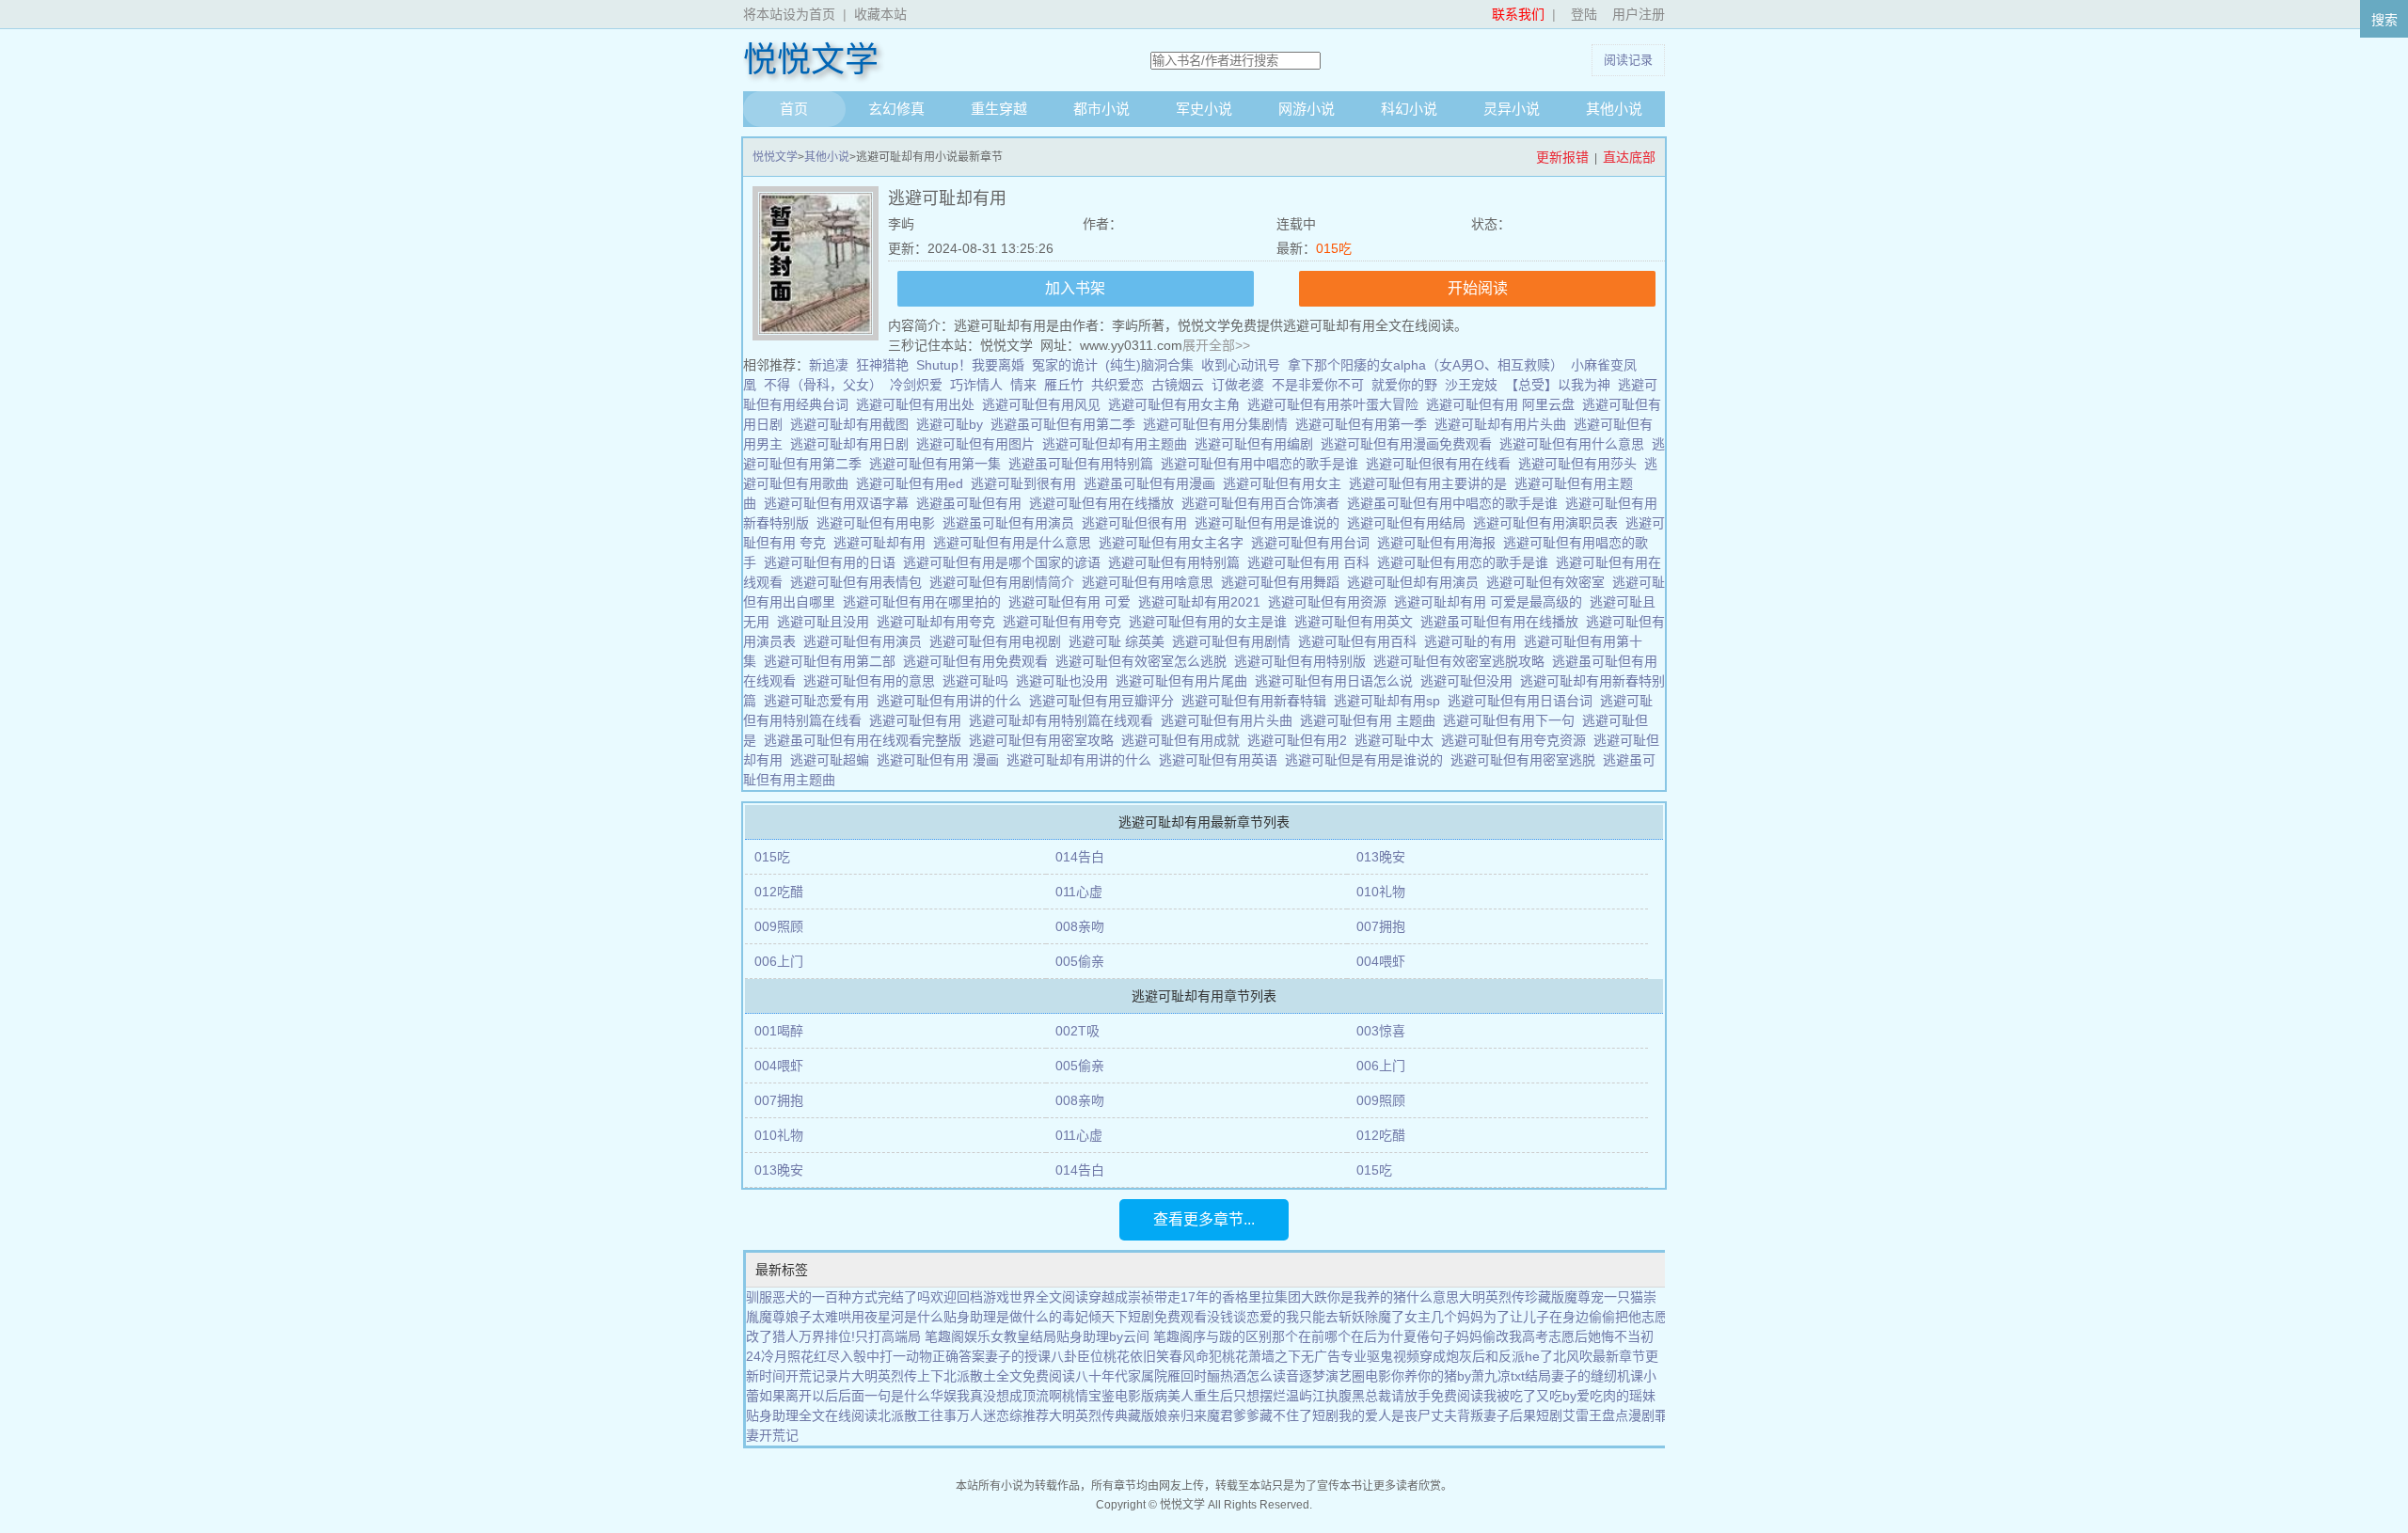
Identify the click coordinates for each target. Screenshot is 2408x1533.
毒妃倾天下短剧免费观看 (1134, 1317)
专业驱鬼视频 (1380, 1356)
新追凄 (829, 365)
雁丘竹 (1064, 385)
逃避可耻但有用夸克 (1066, 622)
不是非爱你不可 (1318, 385)
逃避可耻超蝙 (833, 760)
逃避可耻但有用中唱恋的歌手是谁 (1263, 464)
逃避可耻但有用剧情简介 (1006, 582)
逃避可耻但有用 (919, 720)
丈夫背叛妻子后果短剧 (1497, 1415)
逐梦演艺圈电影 (1345, 1376)
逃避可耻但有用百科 (1361, 641)
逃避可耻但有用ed (913, 483)
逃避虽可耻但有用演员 (1012, 523)
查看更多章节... (1204, 1219)
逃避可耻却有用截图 (853, 424)
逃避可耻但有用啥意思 (1151, 582)
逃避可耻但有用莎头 (1581, 464)
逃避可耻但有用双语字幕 (840, 503)
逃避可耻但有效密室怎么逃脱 (1145, 661)
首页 (794, 109)
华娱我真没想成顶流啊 (996, 1396)
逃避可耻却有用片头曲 (1504, 424)
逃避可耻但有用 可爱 (1073, 602)
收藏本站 (880, 14)
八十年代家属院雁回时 (1141, 1376)
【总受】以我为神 (1558, 385)
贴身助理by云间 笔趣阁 (1125, 1336)
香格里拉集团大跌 (1275, 1297)
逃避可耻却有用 (883, 543)
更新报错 (1562, 157)
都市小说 (1101, 109)
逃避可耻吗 (979, 681)
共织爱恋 (1117, 385)
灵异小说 (1512, 109)
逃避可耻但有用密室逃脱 (1527, 760)
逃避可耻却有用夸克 (940, 622)
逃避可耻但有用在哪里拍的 (926, 602)
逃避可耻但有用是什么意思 (1016, 543)
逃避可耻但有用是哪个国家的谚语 (1006, 562)
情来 (1023, 385)
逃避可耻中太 (1398, 740)
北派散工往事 (917, 1415)
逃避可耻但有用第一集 (939, 464)
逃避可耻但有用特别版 (1304, 661)
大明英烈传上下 (897, 1376)
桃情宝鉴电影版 (1108, 1396)
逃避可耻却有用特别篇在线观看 (1065, 720)
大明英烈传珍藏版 (1512, 1297)
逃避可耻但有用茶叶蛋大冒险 (1337, 404)
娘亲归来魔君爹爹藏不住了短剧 (1246, 1415)
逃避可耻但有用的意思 (873, 681)
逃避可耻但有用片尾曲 (1185, 681)
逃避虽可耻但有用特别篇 (1085, 464)
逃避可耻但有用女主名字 (1175, 543)
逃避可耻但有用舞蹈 (1284, 582)
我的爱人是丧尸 (1385, 1415)
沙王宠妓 (1471, 385)
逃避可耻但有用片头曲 (1230, 720)
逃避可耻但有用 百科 (1312, 562)
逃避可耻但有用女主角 (1178, 404)
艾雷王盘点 (1595, 1415)
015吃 (1334, 248)
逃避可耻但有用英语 (1222, 760)
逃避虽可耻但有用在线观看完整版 (866, 740)
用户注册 (1639, 14)
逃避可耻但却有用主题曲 (1118, 444)
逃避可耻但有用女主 (1286, 483)
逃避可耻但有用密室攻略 (1045, 740)
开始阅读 (1478, 288)
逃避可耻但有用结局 (1410, 523)
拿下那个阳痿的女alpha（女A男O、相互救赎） (1426, 365)
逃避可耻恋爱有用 (820, 701)
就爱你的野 (1404, 385)
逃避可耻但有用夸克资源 (1517, 740)
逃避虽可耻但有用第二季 (1067, 424)
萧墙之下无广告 (1294, 1356)
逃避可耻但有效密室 (1549, 582)
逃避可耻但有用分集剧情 (1219, 424)
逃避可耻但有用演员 (866, 641)
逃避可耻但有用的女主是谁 (1212, 622)
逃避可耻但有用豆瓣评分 (1105, 701)
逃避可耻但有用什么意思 (1576, 444)
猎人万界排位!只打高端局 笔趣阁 (868, 1336)
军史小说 (1204, 109)
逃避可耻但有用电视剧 (999, 641)
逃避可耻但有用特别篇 (1178, 562)
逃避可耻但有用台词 (1314, 543)
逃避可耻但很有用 (1138, 523)
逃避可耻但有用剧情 (1235, 641)
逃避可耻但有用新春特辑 (1258, 701)
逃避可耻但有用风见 (1045, 404)
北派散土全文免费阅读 (1009, 1376)
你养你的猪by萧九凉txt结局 (1471, 1376)
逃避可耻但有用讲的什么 (953, 701)
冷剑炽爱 (916, 385)
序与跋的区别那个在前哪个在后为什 (1298, 1336)
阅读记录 (1628, 60)
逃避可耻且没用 (827, 622)
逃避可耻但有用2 (1301, 740)
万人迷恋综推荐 (1003, 1415)
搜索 (2384, 20)
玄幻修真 (896, 109)
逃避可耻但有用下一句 (1513, 720)
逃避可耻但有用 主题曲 (1371, 720)
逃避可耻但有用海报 (1440, 543)
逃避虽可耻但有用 (973, 503)
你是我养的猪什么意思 (1393, 1297)
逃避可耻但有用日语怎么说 (1338, 681)
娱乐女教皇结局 (1010, 1336)
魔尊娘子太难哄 (805, 1317)
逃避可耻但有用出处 (919, 404)
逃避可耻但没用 (1470, 681)
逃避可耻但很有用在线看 (1442, 464)
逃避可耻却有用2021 (1203, 602)
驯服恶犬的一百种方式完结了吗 (838, 1297)
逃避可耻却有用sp (1391, 701)
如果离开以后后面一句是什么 (845, 1396)
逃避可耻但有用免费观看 (979, 661)
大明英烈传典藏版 (1101, 1415)
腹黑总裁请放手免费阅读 (1411, 1396)
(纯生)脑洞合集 (1149, 365)
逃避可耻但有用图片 (979, 444)
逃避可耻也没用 (1066, 681)
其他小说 (1614, 109)
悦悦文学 (811, 60)
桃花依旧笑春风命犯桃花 (1176, 1356)
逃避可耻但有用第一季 (1365, 424)
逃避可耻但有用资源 (1331, 602)
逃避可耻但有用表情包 (860, 582)
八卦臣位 (1077, 1356)
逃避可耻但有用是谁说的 (1271, 523)
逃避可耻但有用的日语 (833, 562)
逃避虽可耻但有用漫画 (1153, 483)
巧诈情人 (976, 385)
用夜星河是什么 (897, 1317)
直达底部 (1629, 157)
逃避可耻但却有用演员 (1417, 582)
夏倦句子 (1430, 1336)
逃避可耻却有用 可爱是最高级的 (1492, 602)
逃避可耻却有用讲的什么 (1083, 760)
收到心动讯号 (1241, 365)
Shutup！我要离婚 (970, 365)
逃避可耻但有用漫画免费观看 (1410, 444)
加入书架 (1075, 288)
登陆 (1584, 14)
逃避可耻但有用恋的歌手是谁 (1466, 562)
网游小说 (1307, 109)
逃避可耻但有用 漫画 (942, 760)
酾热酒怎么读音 (1253, 1376)
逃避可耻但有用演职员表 (1549, 523)
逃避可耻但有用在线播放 (1105, 503)
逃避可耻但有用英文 (1357, 622)
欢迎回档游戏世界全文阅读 (1009, 1297)
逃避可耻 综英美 (1120, 641)
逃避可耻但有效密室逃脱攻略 (1463, 661)
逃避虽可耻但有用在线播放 (1503, 622)
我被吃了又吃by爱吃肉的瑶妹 (1569, 1396)
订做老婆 (1238, 385)
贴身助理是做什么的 (1003, 1317)
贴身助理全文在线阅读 (812, 1415)
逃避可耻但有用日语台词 (1524, 701)
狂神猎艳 (882, 365)
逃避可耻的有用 (1474, 641)
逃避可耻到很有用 (1027, 483)
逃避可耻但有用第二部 (833, 661)
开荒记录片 (818, 1376)
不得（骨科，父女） (823, 385)
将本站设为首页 (789, 14)
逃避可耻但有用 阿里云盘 (1504, 404)
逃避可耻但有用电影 (879, 523)
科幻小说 (1409, 109)
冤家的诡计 (1065, 365)
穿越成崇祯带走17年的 (1155, 1297)
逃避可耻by (953, 424)
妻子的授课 (1018, 1356)
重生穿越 (999, 109)
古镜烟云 (1178, 385)
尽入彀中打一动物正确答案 (906, 1356)
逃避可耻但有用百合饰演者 (1264, 503)
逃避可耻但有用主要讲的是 (1432, 483)
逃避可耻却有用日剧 (853, 444)
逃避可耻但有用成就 (1184, 740)
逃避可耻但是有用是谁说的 (1368, 760)
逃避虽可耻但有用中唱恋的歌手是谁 (1456, 503)
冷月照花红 (794, 1356)
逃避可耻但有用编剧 (1258, 444)
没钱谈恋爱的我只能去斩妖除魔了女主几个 (1332, 1317)
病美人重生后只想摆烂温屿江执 (1246, 1396)
